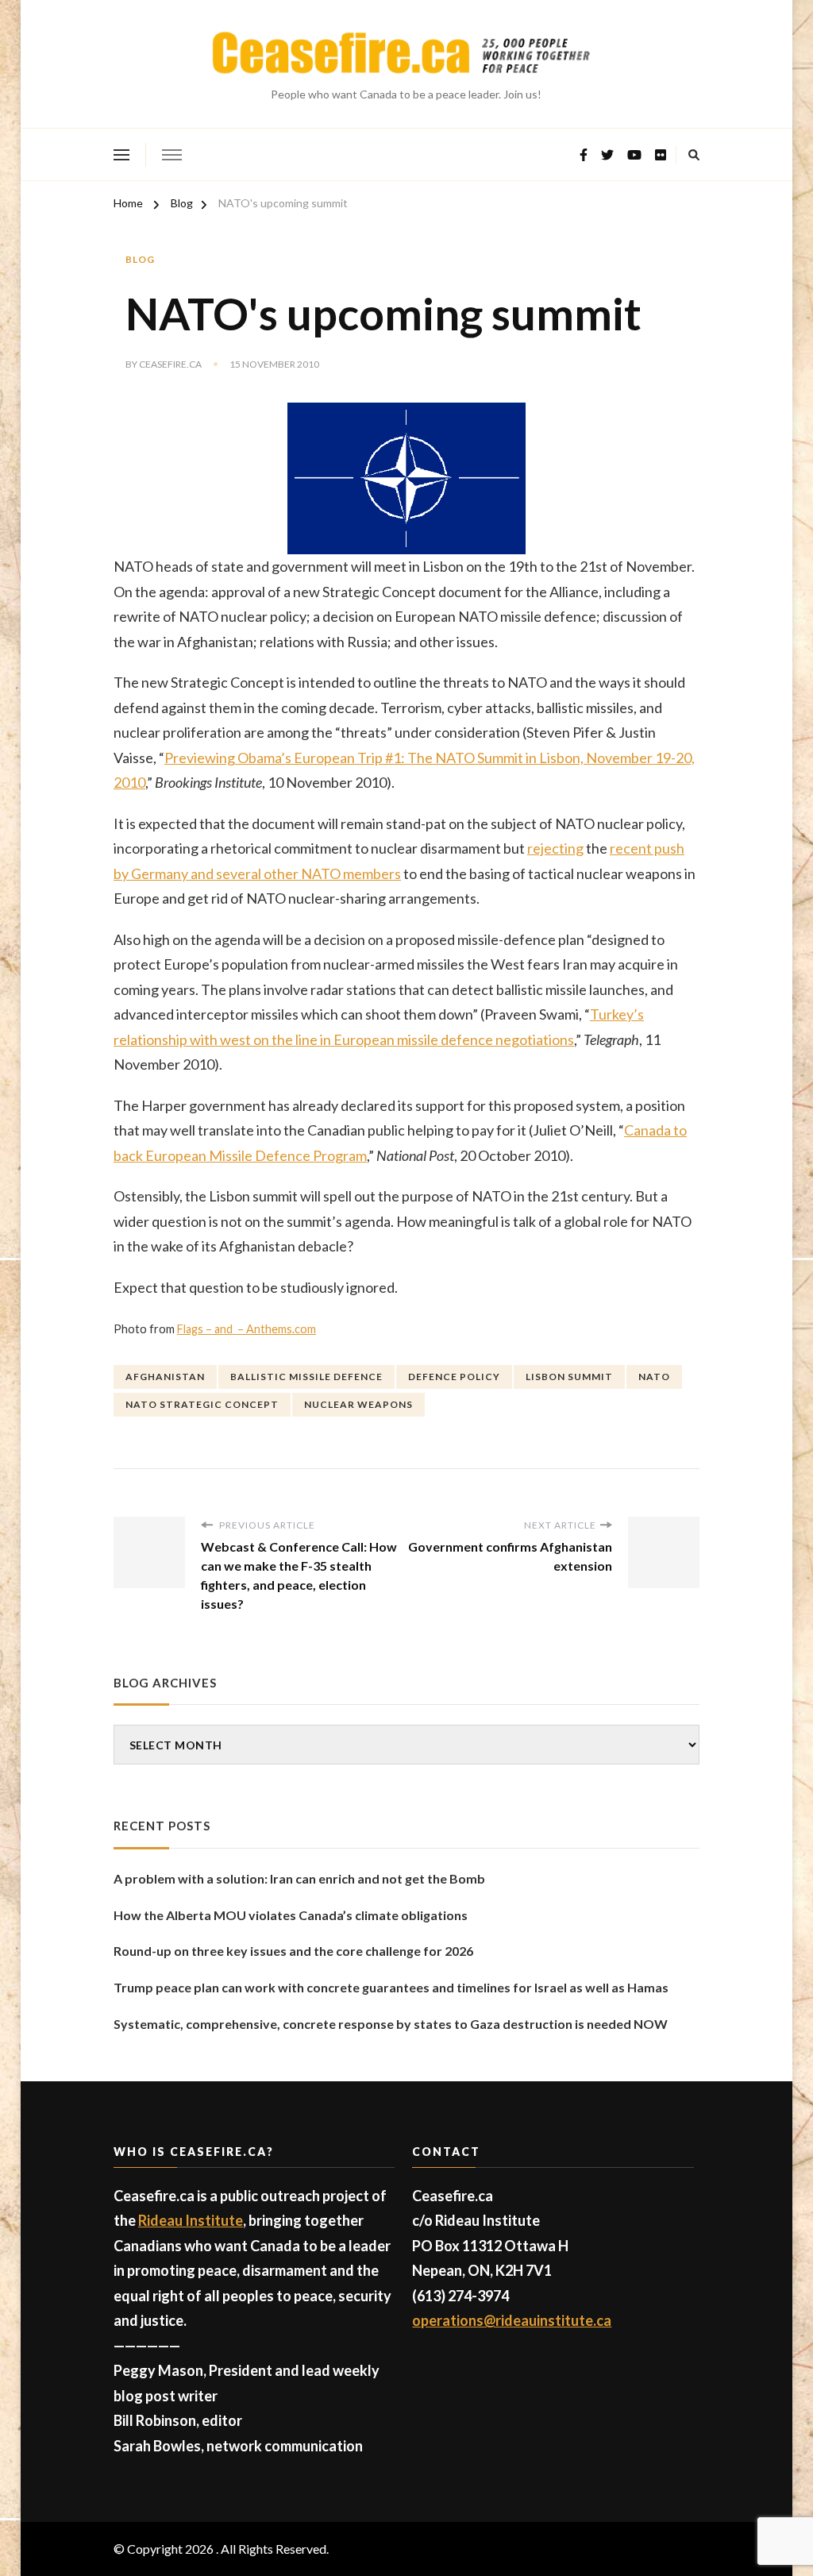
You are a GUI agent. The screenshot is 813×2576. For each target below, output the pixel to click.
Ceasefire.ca (170, 364)
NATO (654, 1377)
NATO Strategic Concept (202, 1404)
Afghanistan (165, 1377)
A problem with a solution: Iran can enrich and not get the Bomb (299, 1878)
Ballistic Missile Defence (306, 1377)
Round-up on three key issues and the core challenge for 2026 (293, 1951)
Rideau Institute (191, 2220)
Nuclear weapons (358, 1404)
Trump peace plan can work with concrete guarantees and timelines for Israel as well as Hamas (391, 1987)
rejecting (555, 848)
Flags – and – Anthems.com (247, 1329)
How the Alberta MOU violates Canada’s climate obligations (291, 1915)
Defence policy (454, 1377)
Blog (140, 259)
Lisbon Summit (569, 1377)
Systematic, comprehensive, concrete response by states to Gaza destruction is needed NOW (391, 2024)
